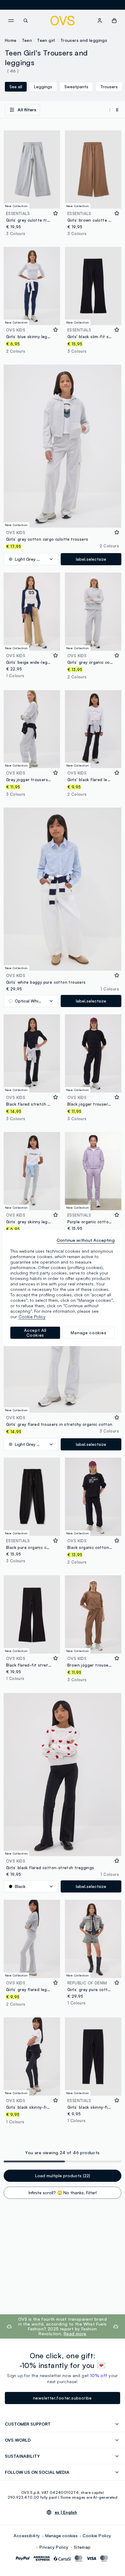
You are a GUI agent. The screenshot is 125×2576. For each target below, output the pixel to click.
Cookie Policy (97, 2536)
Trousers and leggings (84, 40)
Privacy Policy (54, 2547)
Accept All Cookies (35, 1333)
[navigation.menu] (11, 21)
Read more (75, 2334)
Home (11, 40)
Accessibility (27, 2536)
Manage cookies (61, 2536)
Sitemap (82, 2547)
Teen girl (46, 40)
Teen (27, 40)
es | (66, 2512)
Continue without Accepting (86, 1240)
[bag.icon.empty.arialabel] (114, 21)
